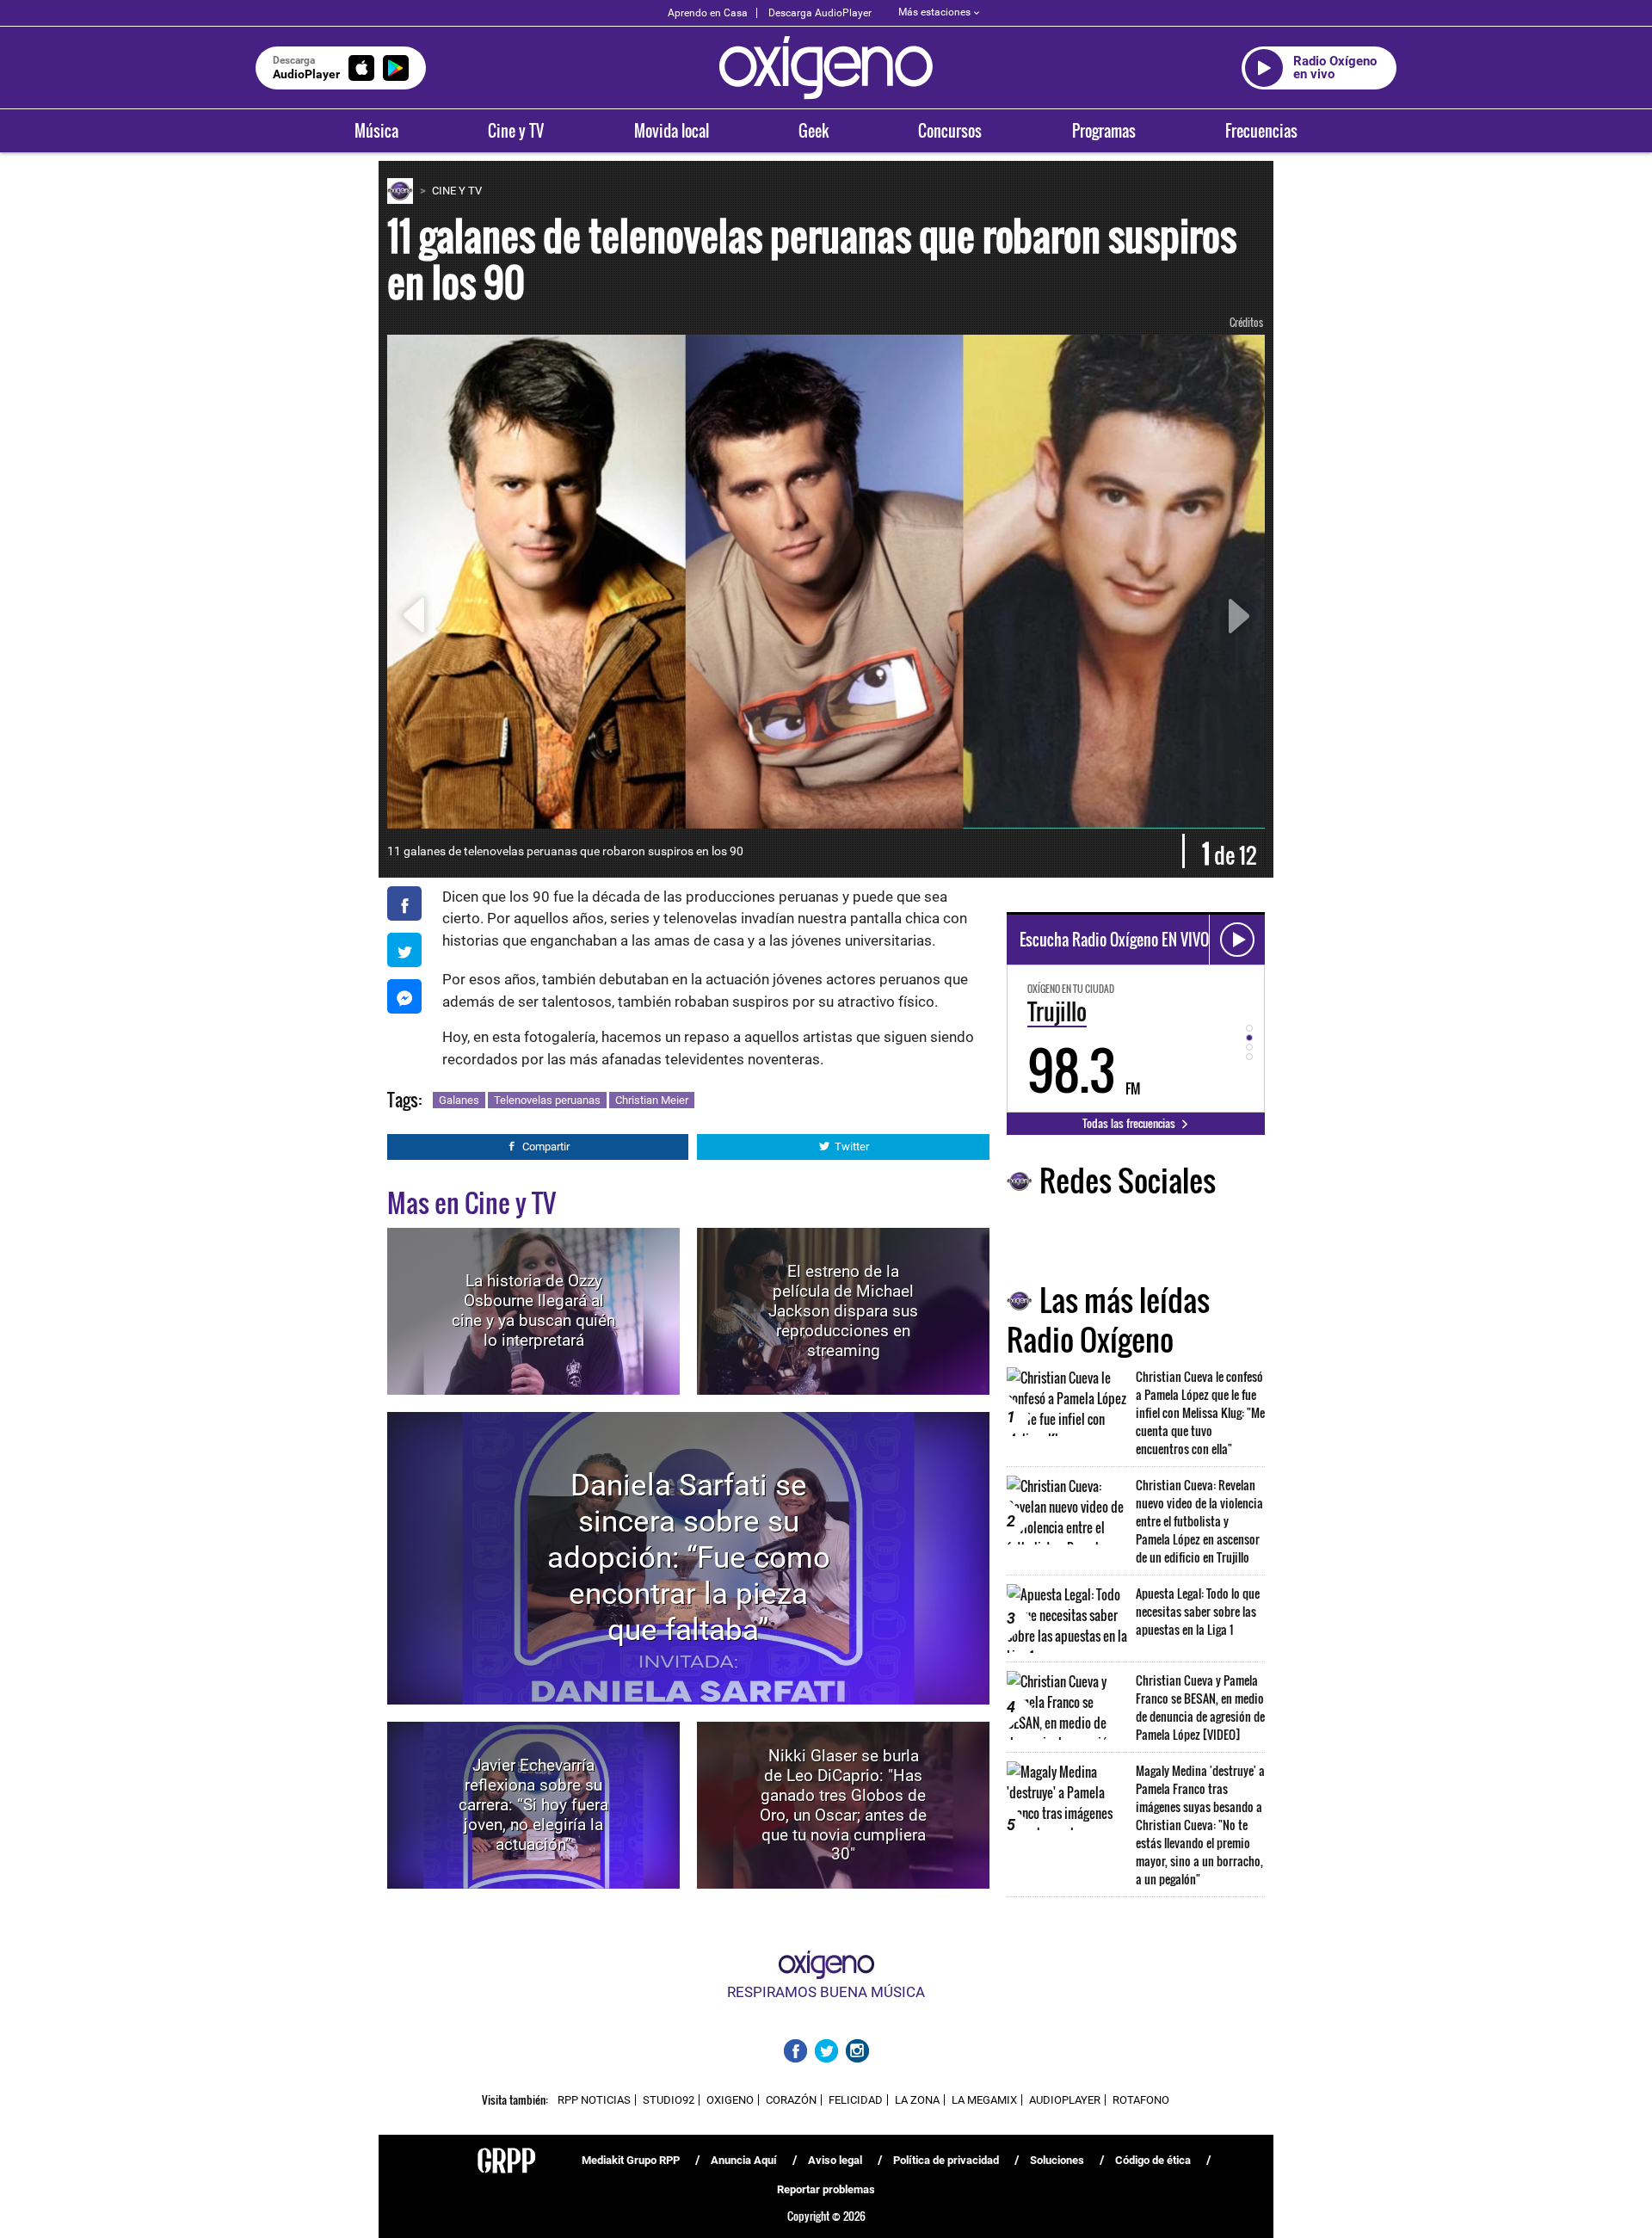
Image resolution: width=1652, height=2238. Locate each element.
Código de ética (1153, 2160)
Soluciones (1057, 2160)
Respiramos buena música (826, 1992)
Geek (814, 131)
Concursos (950, 131)
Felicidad (856, 2100)
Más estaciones (934, 12)
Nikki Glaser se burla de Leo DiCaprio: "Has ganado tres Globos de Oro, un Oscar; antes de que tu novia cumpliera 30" (843, 1805)
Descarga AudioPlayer (820, 13)
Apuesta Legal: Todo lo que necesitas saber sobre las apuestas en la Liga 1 (1198, 1611)
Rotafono (1141, 2100)
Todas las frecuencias (1130, 1123)
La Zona (917, 2100)
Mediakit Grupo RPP (631, 2160)
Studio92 (669, 2100)
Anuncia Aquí (744, 2160)
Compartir (546, 1147)
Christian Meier (652, 1100)
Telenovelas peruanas (547, 1100)
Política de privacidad (946, 2160)
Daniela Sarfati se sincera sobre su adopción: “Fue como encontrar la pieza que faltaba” (689, 1558)
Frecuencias (1261, 131)
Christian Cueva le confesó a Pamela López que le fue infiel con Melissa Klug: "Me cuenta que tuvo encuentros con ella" (1200, 1412)
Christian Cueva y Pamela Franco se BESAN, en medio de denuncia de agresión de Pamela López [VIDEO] (1200, 1707)
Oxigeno (730, 2100)
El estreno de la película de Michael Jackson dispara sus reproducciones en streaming (843, 1310)
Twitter (852, 1147)
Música (376, 131)
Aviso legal (835, 2160)
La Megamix (984, 2100)
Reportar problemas (826, 2189)
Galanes (459, 1100)
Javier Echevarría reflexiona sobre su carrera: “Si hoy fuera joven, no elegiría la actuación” (533, 1804)
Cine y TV (516, 131)
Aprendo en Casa (708, 13)
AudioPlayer (1065, 2100)
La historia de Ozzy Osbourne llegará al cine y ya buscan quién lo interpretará (533, 1311)
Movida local (672, 131)
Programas (1104, 131)
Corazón (791, 2100)
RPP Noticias (594, 2100)
